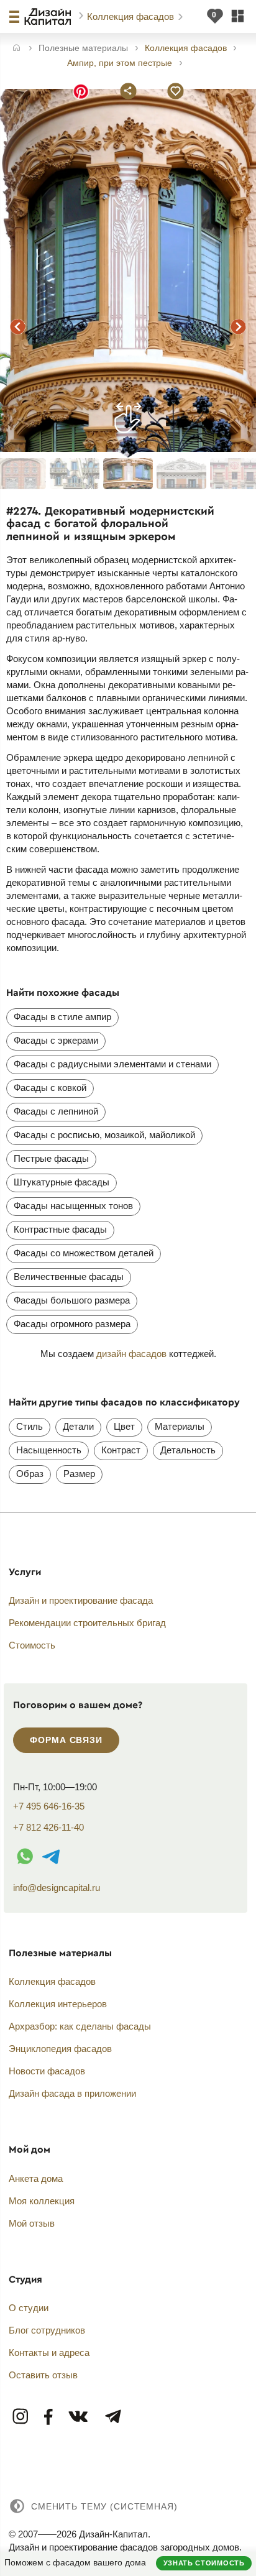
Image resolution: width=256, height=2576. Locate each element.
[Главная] (16, 49)
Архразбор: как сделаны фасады (80, 2026)
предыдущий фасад (17, 326)
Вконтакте (79, 2417)
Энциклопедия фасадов (60, 2049)
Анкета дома (36, 2178)
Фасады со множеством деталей (84, 1253)
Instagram (21, 2417)
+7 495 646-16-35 (49, 1806)
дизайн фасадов (131, 1354)
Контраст (121, 1450)
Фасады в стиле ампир (62, 1017)
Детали (78, 1426)
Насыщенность (49, 1450)
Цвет (124, 1426)
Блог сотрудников (47, 2330)
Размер (79, 1474)
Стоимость (32, 1645)
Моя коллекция (42, 2201)
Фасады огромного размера (72, 1324)
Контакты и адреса (49, 2353)
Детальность (188, 1450)
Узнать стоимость (204, 2563)
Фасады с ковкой (50, 1088)
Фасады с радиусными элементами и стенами (112, 1064)
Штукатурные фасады (62, 1182)
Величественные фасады (69, 1276)
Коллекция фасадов (132, 16)
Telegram (112, 2417)
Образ (30, 1474)
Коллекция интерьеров (58, 2004)
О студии (29, 2308)
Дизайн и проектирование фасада (81, 1600)
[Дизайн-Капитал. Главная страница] (49, 17)
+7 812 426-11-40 (48, 1827)
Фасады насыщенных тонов (73, 1206)
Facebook (49, 2417)
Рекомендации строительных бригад (87, 1623)
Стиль (30, 1426)
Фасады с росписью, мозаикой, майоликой (104, 1135)
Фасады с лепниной (56, 1111)
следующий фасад (239, 326)
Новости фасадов (47, 2071)
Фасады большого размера (72, 1300)
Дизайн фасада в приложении (72, 2093)
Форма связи (66, 1740)
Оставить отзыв (43, 2375)
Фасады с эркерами (56, 1040)
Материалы (180, 1426)
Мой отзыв (32, 2223)
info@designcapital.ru (57, 1888)
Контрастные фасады (60, 1229)
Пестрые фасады (51, 1158)
